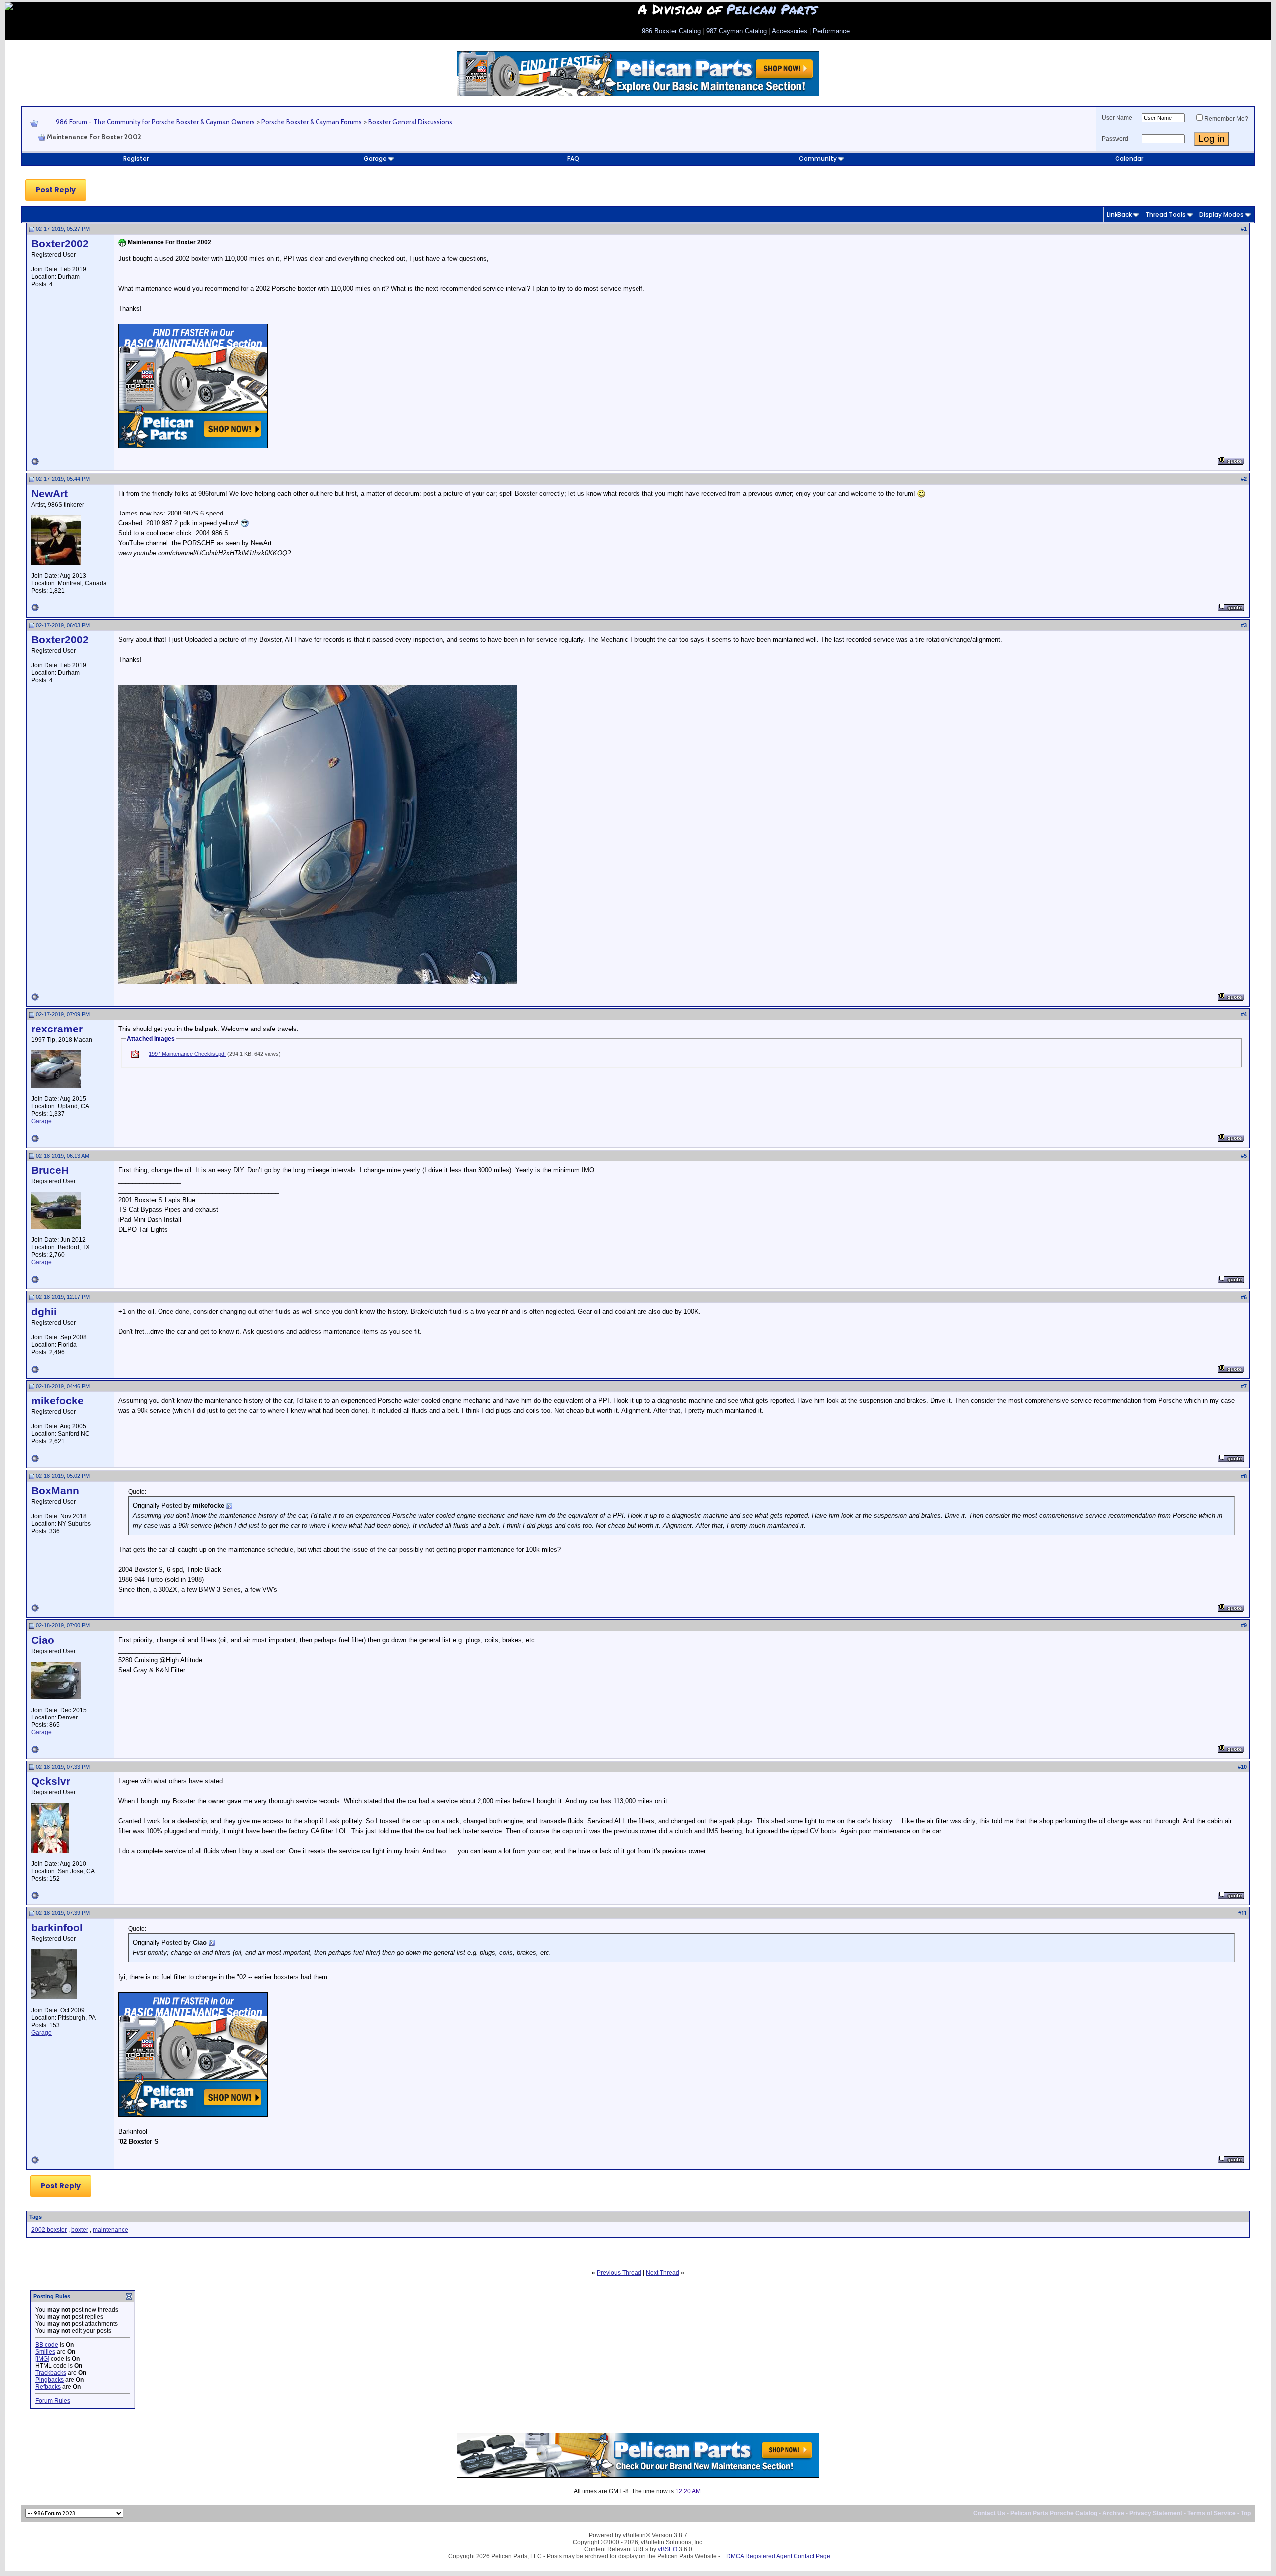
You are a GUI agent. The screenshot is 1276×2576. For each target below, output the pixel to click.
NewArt (50, 494)
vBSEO (668, 2549)
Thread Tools (1166, 215)
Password (1115, 139)
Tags (36, 2217)
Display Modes (1221, 215)
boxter (80, 2230)
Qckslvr (51, 1781)
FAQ (573, 158)
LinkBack (1119, 215)
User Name (1117, 118)
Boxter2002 (60, 244)
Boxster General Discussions (410, 122)
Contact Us (989, 2513)
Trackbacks (51, 2373)
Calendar (1129, 158)
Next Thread (663, 2273)
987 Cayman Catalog (736, 31)
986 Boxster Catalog (671, 31)
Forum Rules (53, 2401)
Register (136, 158)
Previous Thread (619, 2273)
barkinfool (57, 1928)
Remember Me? (1226, 119)
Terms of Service (1211, 2513)
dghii (44, 1312)
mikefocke (58, 1401)
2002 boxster (49, 2230)
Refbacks (48, 2387)
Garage (375, 158)
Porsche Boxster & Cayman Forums (312, 122)
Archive (1113, 2513)
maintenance (110, 2230)
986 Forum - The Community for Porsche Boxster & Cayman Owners (155, 122)
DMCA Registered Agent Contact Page (778, 2556)
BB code (47, 2345)
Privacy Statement (1156, 2513)
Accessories (790, 31)
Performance (831, 31)
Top (1246, 2513)
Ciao (43, 1640)
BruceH (50, 1170)
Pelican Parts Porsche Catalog (1054, 2513)
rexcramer (57, 1029)
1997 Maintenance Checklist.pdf (187, 1054)
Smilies (45, 2352)
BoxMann (55, 1491)
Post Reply (56, 190)
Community (818, 158)
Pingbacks (50, 2380)
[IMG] (42, 2359)
